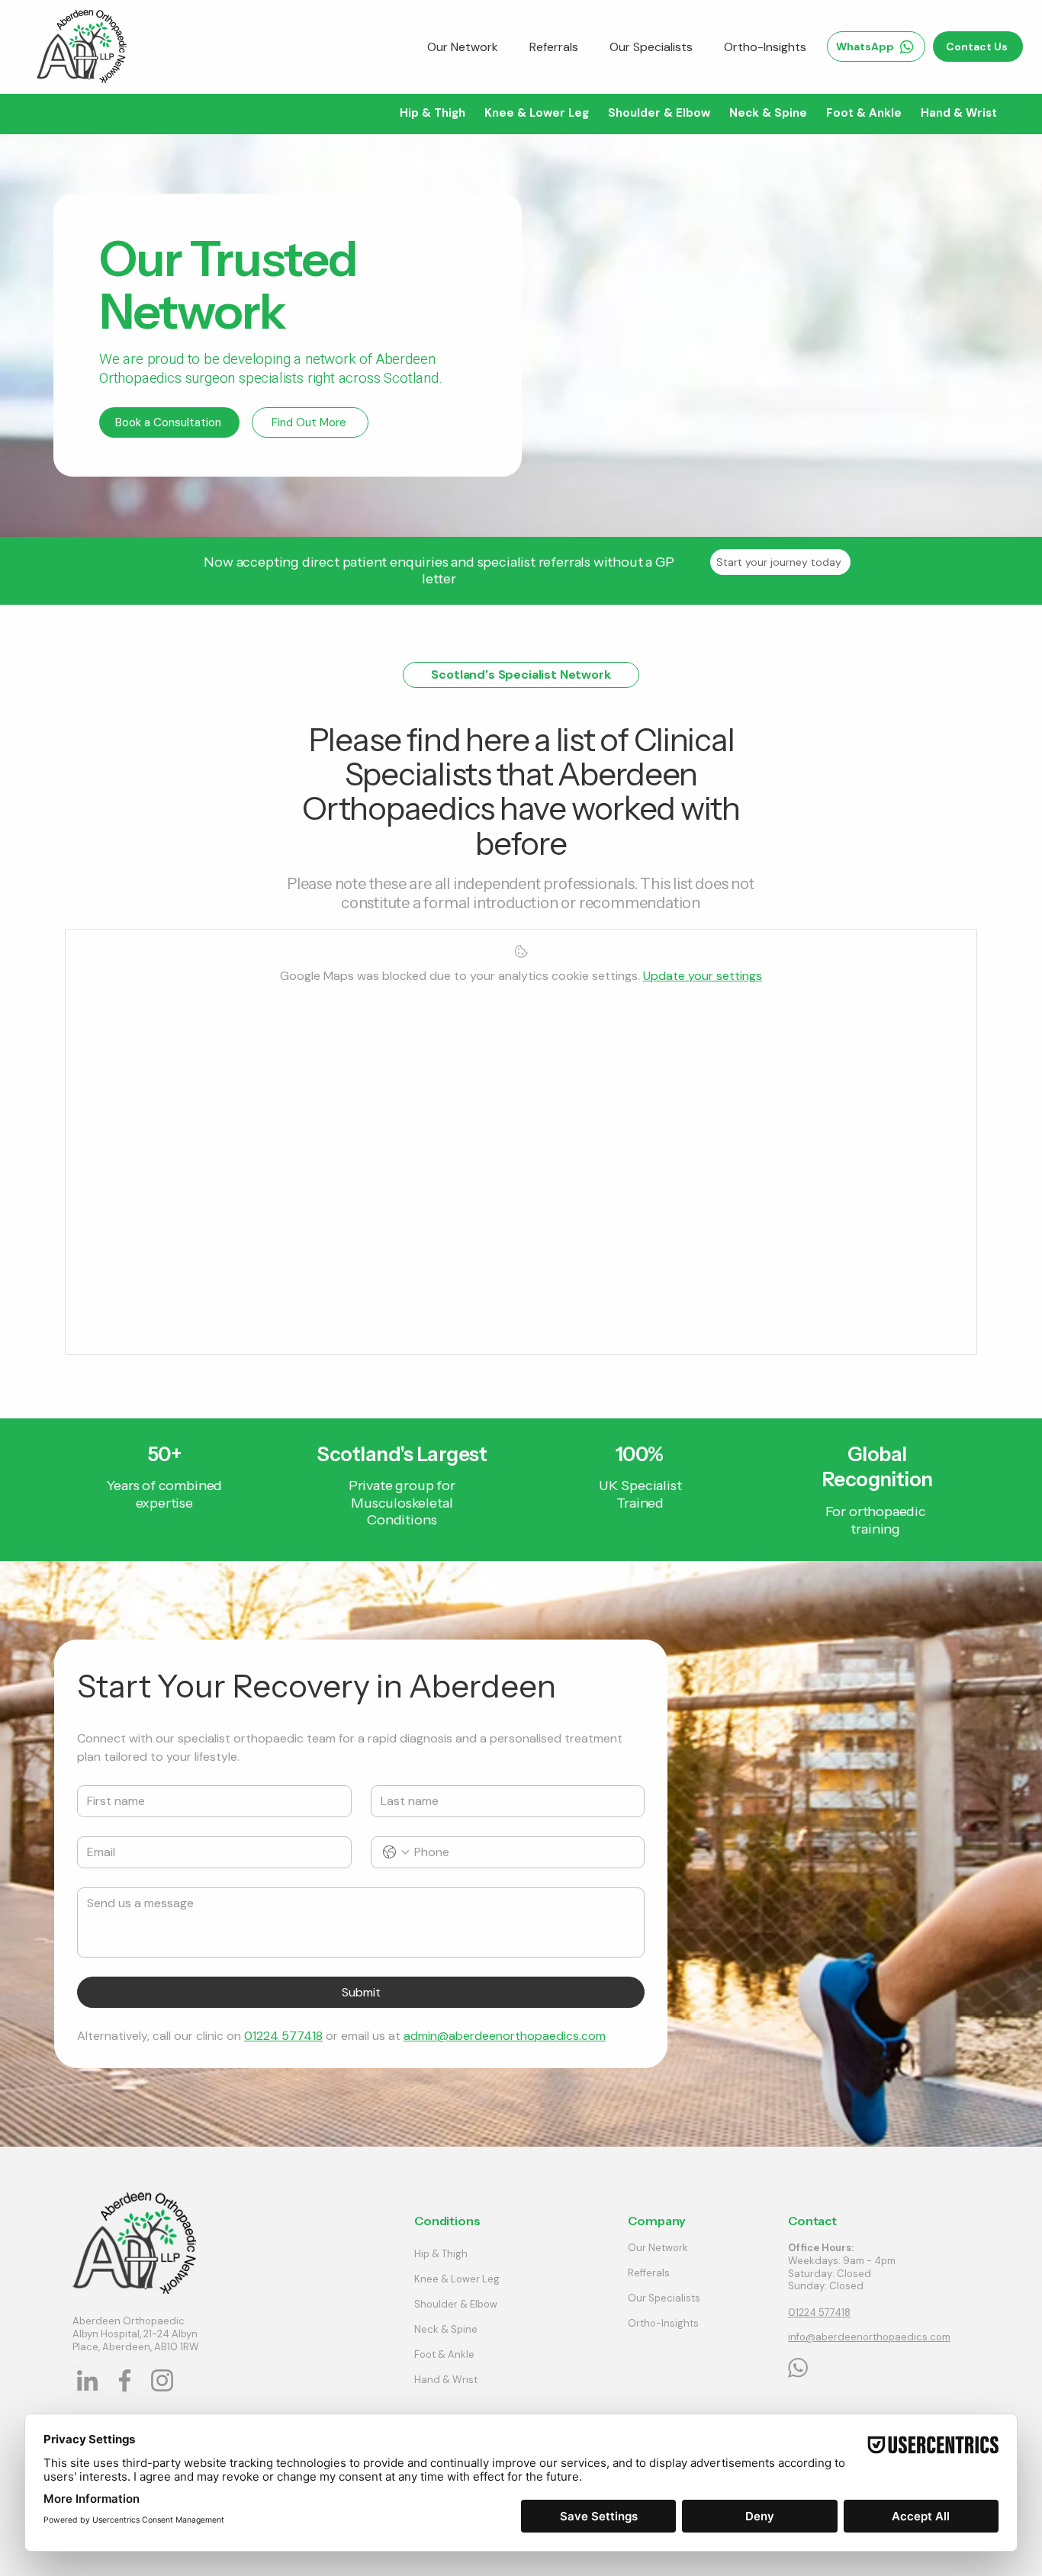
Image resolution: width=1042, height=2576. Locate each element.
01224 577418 (819, 2313)
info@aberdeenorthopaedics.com (869, 2337)
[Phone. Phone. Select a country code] (396, 1852)
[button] (432, 113)
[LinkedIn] (87, 2380)
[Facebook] (125, 2380)
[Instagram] (162, 2380)
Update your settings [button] (703, 976)
